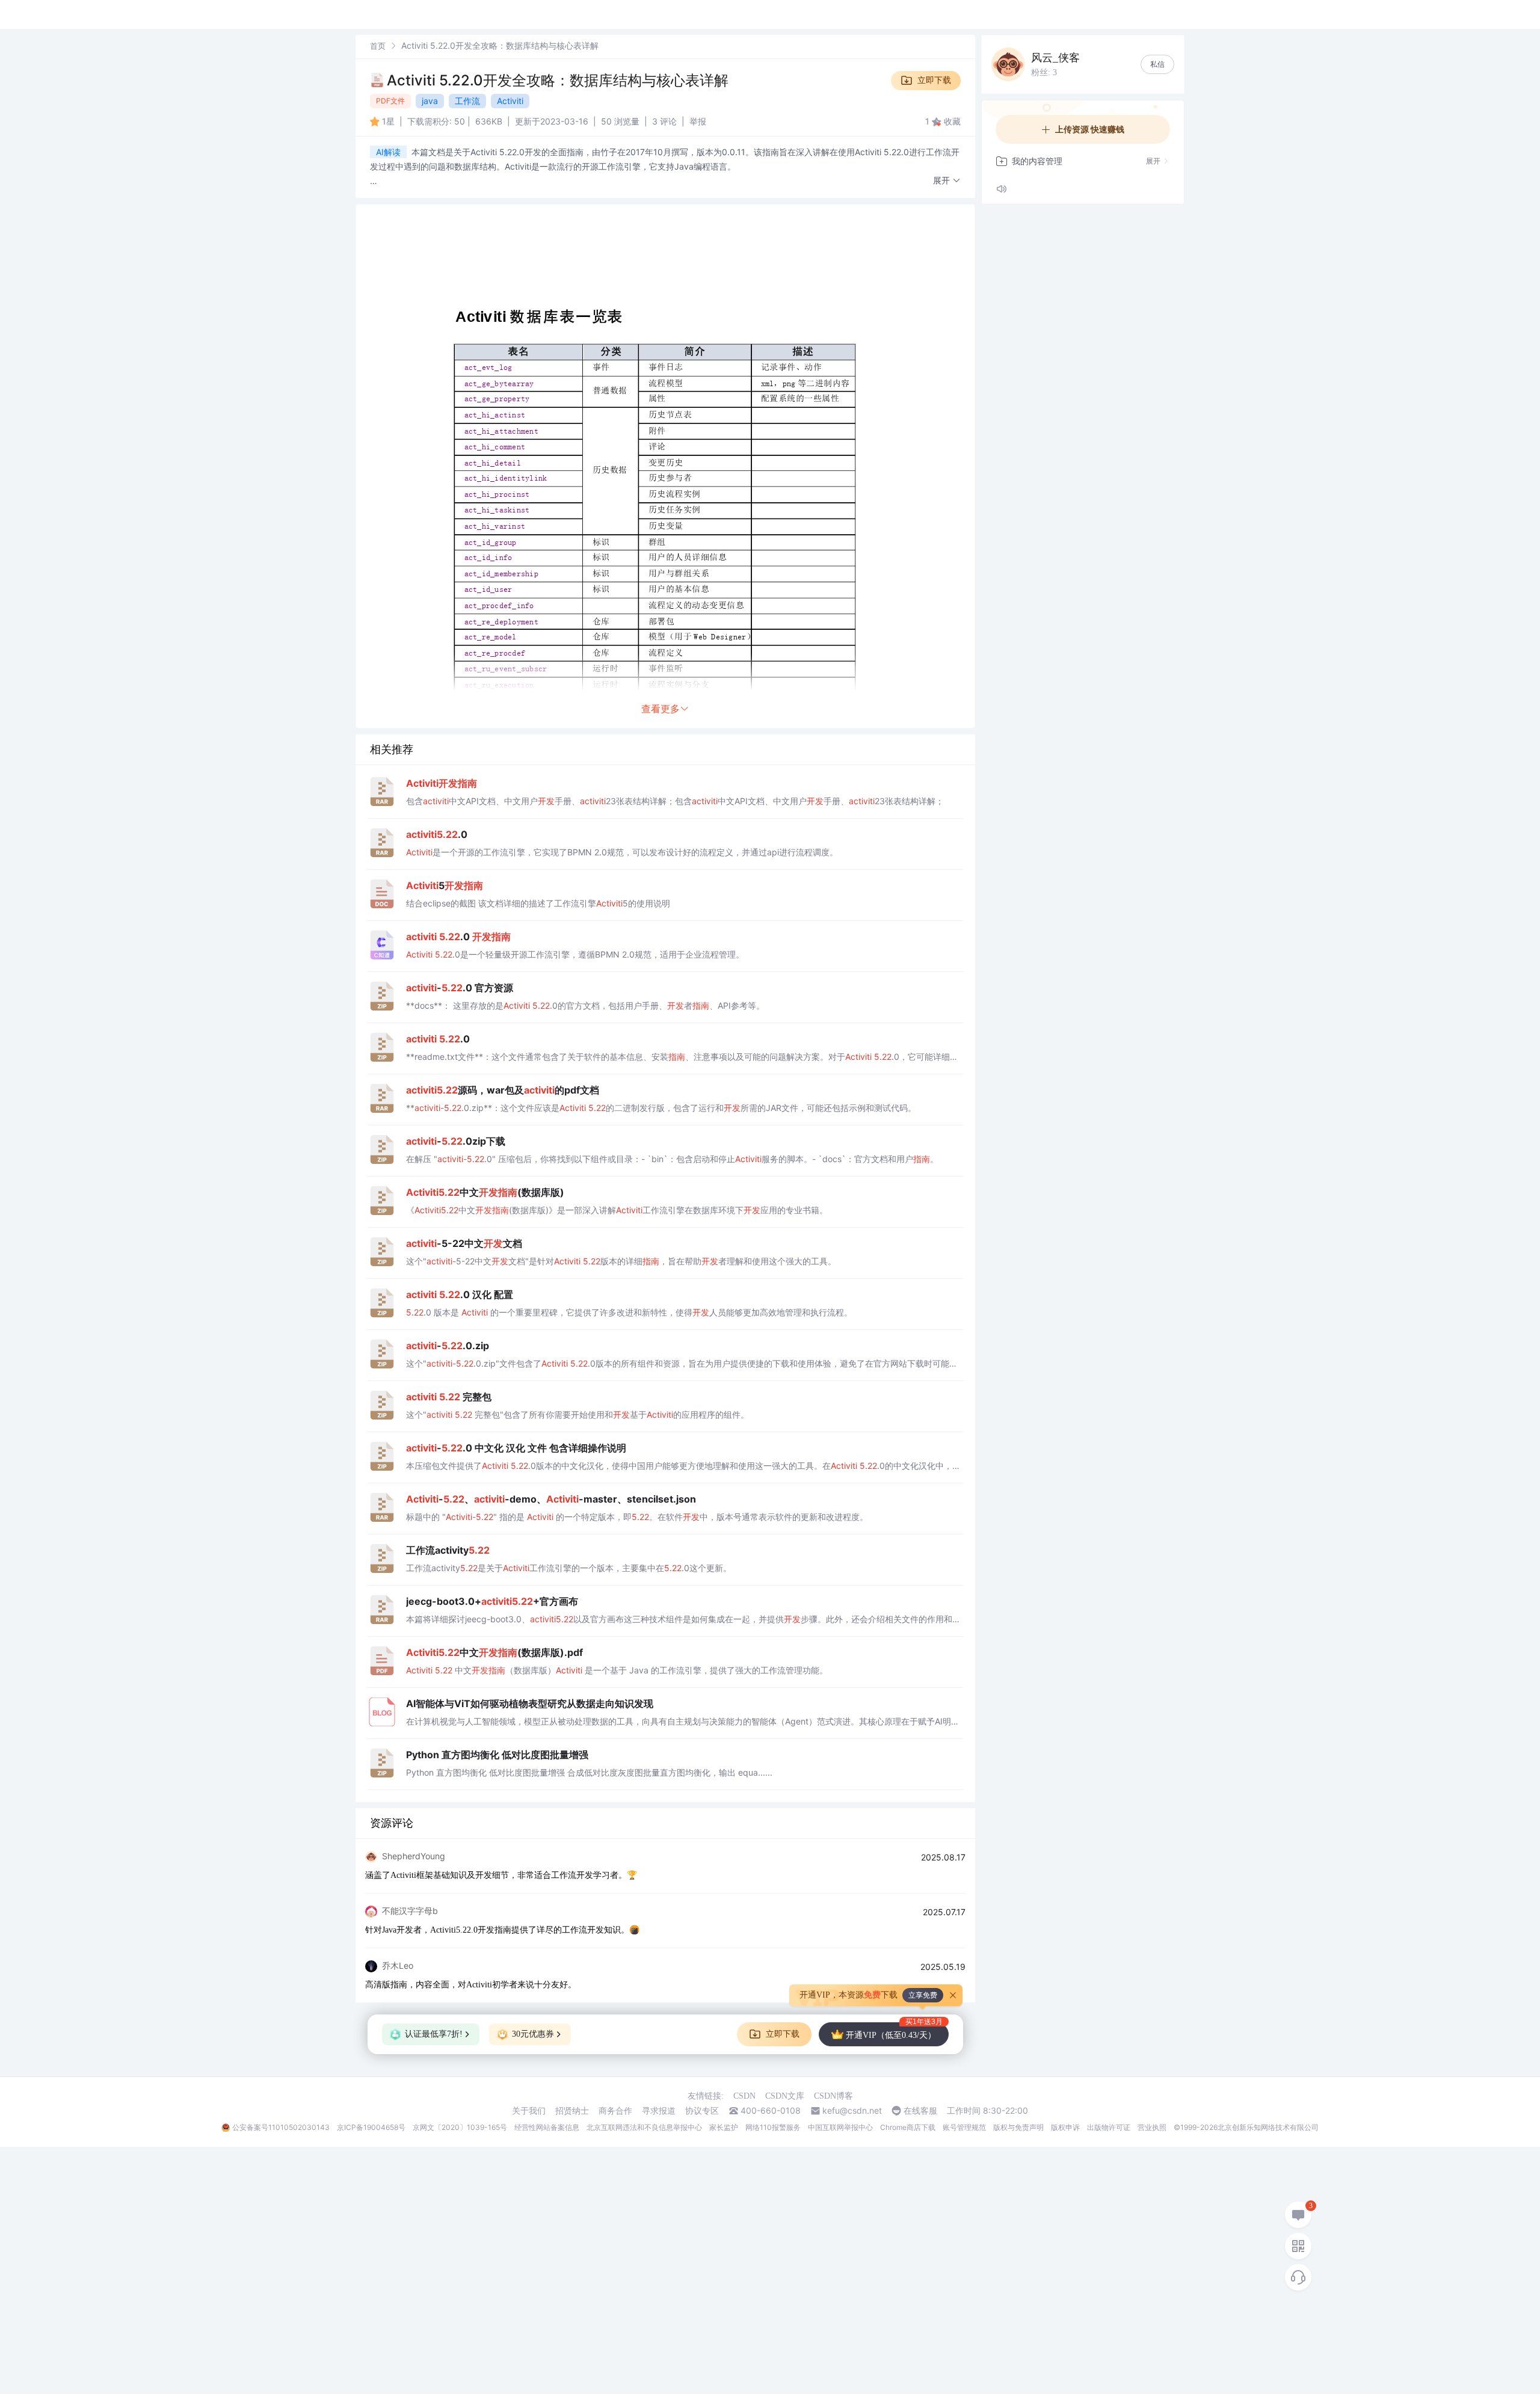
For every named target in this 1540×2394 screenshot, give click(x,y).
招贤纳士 (572, 2111)
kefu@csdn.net (852, 2111)
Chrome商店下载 (908, 2127)
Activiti (510, 101)
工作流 (467, 101)
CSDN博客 (833, 2096)
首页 (378, 46)
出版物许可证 (1109, 2127)
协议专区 (702, 2111)
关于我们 (529, 2111)
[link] (378, 45)
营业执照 (1152, 2127)
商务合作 (615, 2111)
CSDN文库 (785, 2096)
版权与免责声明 (1018, 2127)
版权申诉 (1065, 2127)
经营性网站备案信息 (547, 2127)
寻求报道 (659, 2111)
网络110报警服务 (773, 2127)
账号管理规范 (964, 2127)
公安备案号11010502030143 (281, 2127)
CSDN (744, 2096)
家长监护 (724, 2127)
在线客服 (920, 2111)
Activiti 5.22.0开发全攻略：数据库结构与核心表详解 (558, 80)
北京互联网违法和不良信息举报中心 (644, 2127)
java (430, 101)
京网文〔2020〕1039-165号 (460, 2127)
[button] (947, 181)
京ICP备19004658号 (371, 2127)
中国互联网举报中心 (840, 2127)
